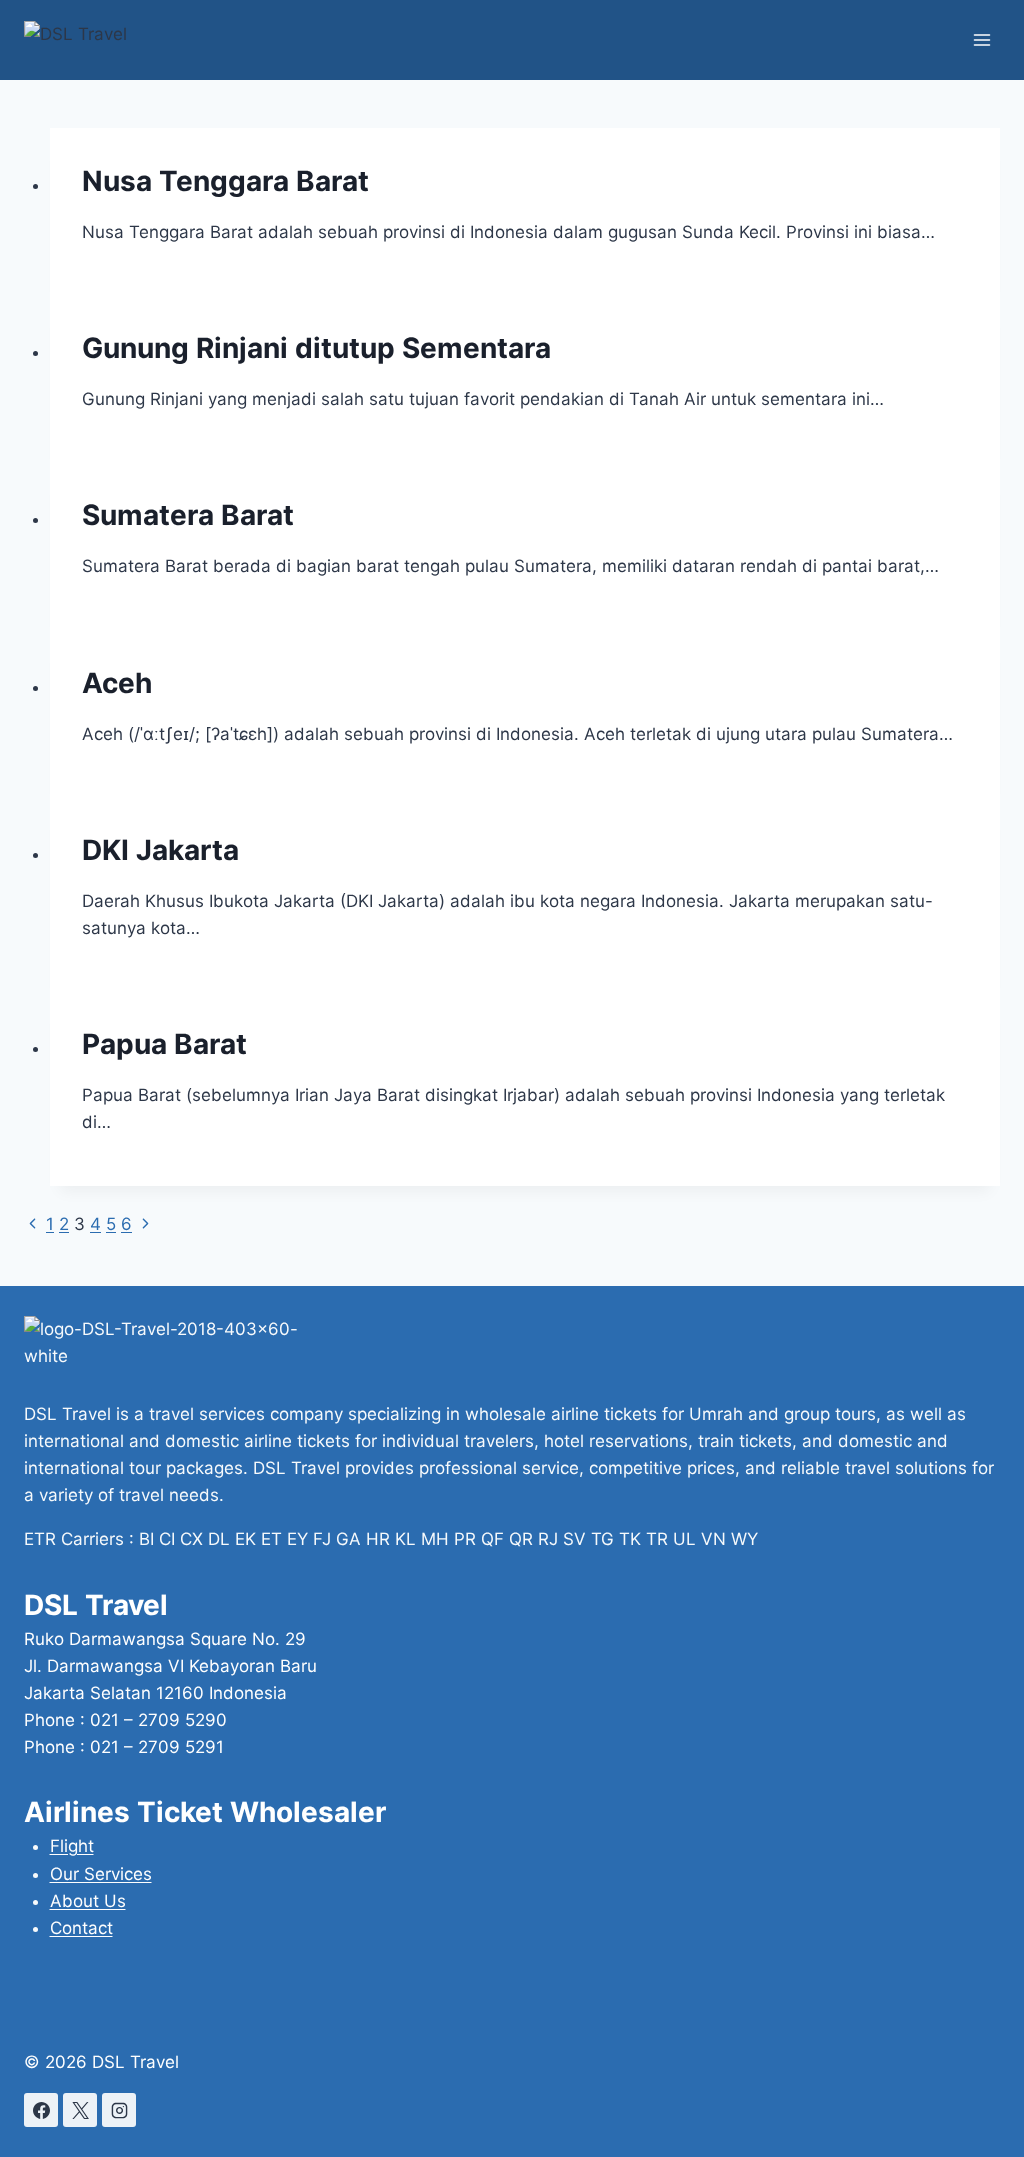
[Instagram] (119, 2110)
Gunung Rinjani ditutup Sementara (316, 348)
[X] (80, 2110)
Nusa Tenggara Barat (225, 181)
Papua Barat (164, 1044)
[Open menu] (981, 39)
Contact (81, 1928)
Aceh (117, 683)
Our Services (101, 1874)
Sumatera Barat (188, 515)
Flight (72, 1846)
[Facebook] (41, 2110)
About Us (88, 1901)
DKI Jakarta (160, 850)
